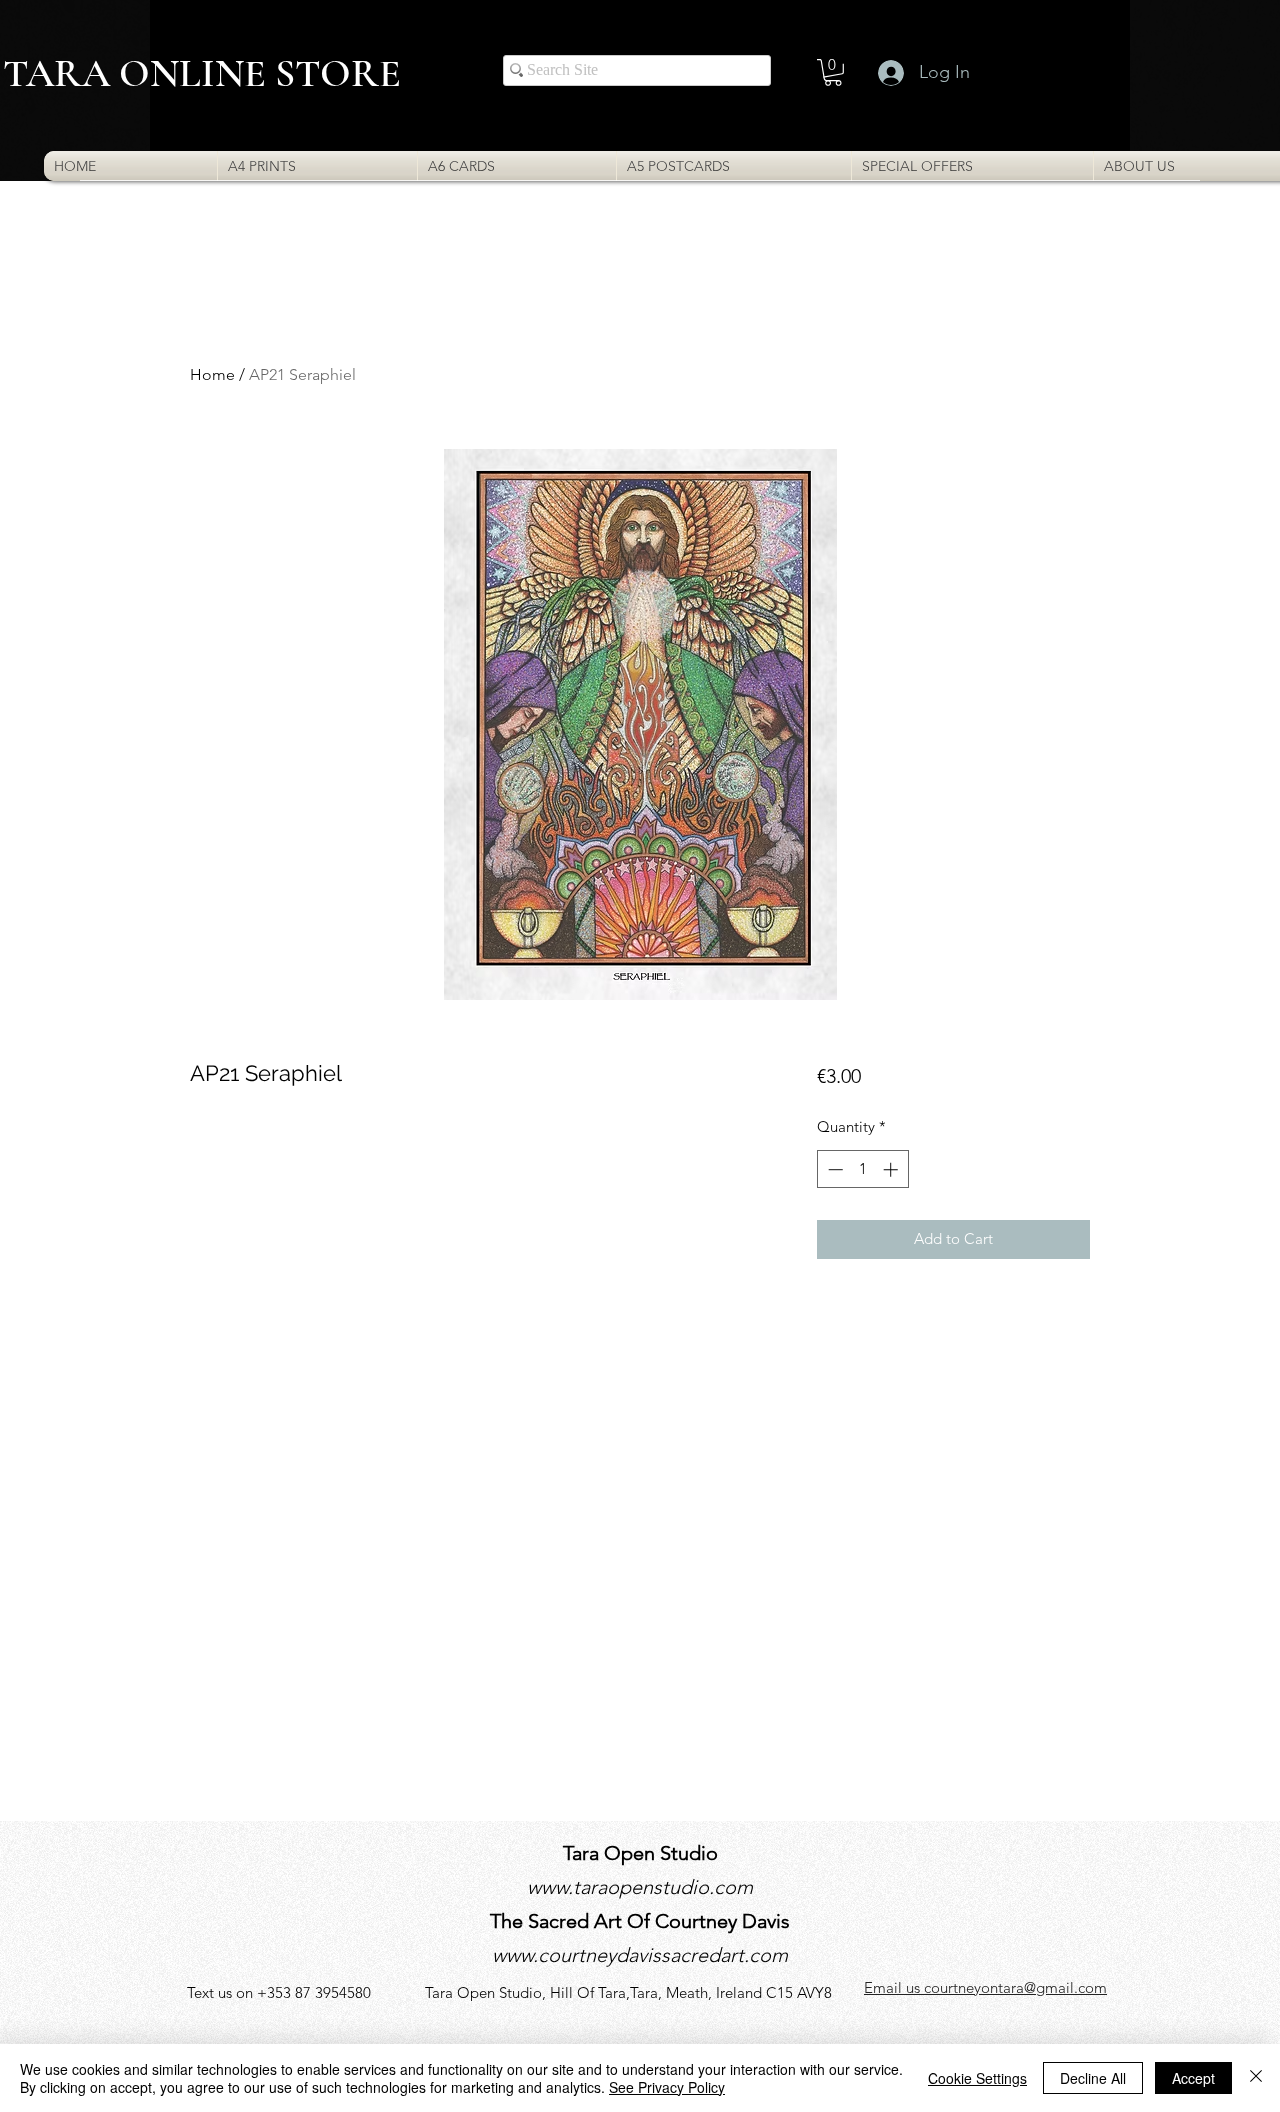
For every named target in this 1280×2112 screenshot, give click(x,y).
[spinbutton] (862, 1169)
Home (212, 374)
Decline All (1093, 2078)
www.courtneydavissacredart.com (640, 1955)
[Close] (1256, 2078)
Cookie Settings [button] (977, 2078)
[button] (833, 72)
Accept (1193, 2078)
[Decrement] (833, 1169)
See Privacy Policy (667, 2087)
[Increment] (892, 1169)
